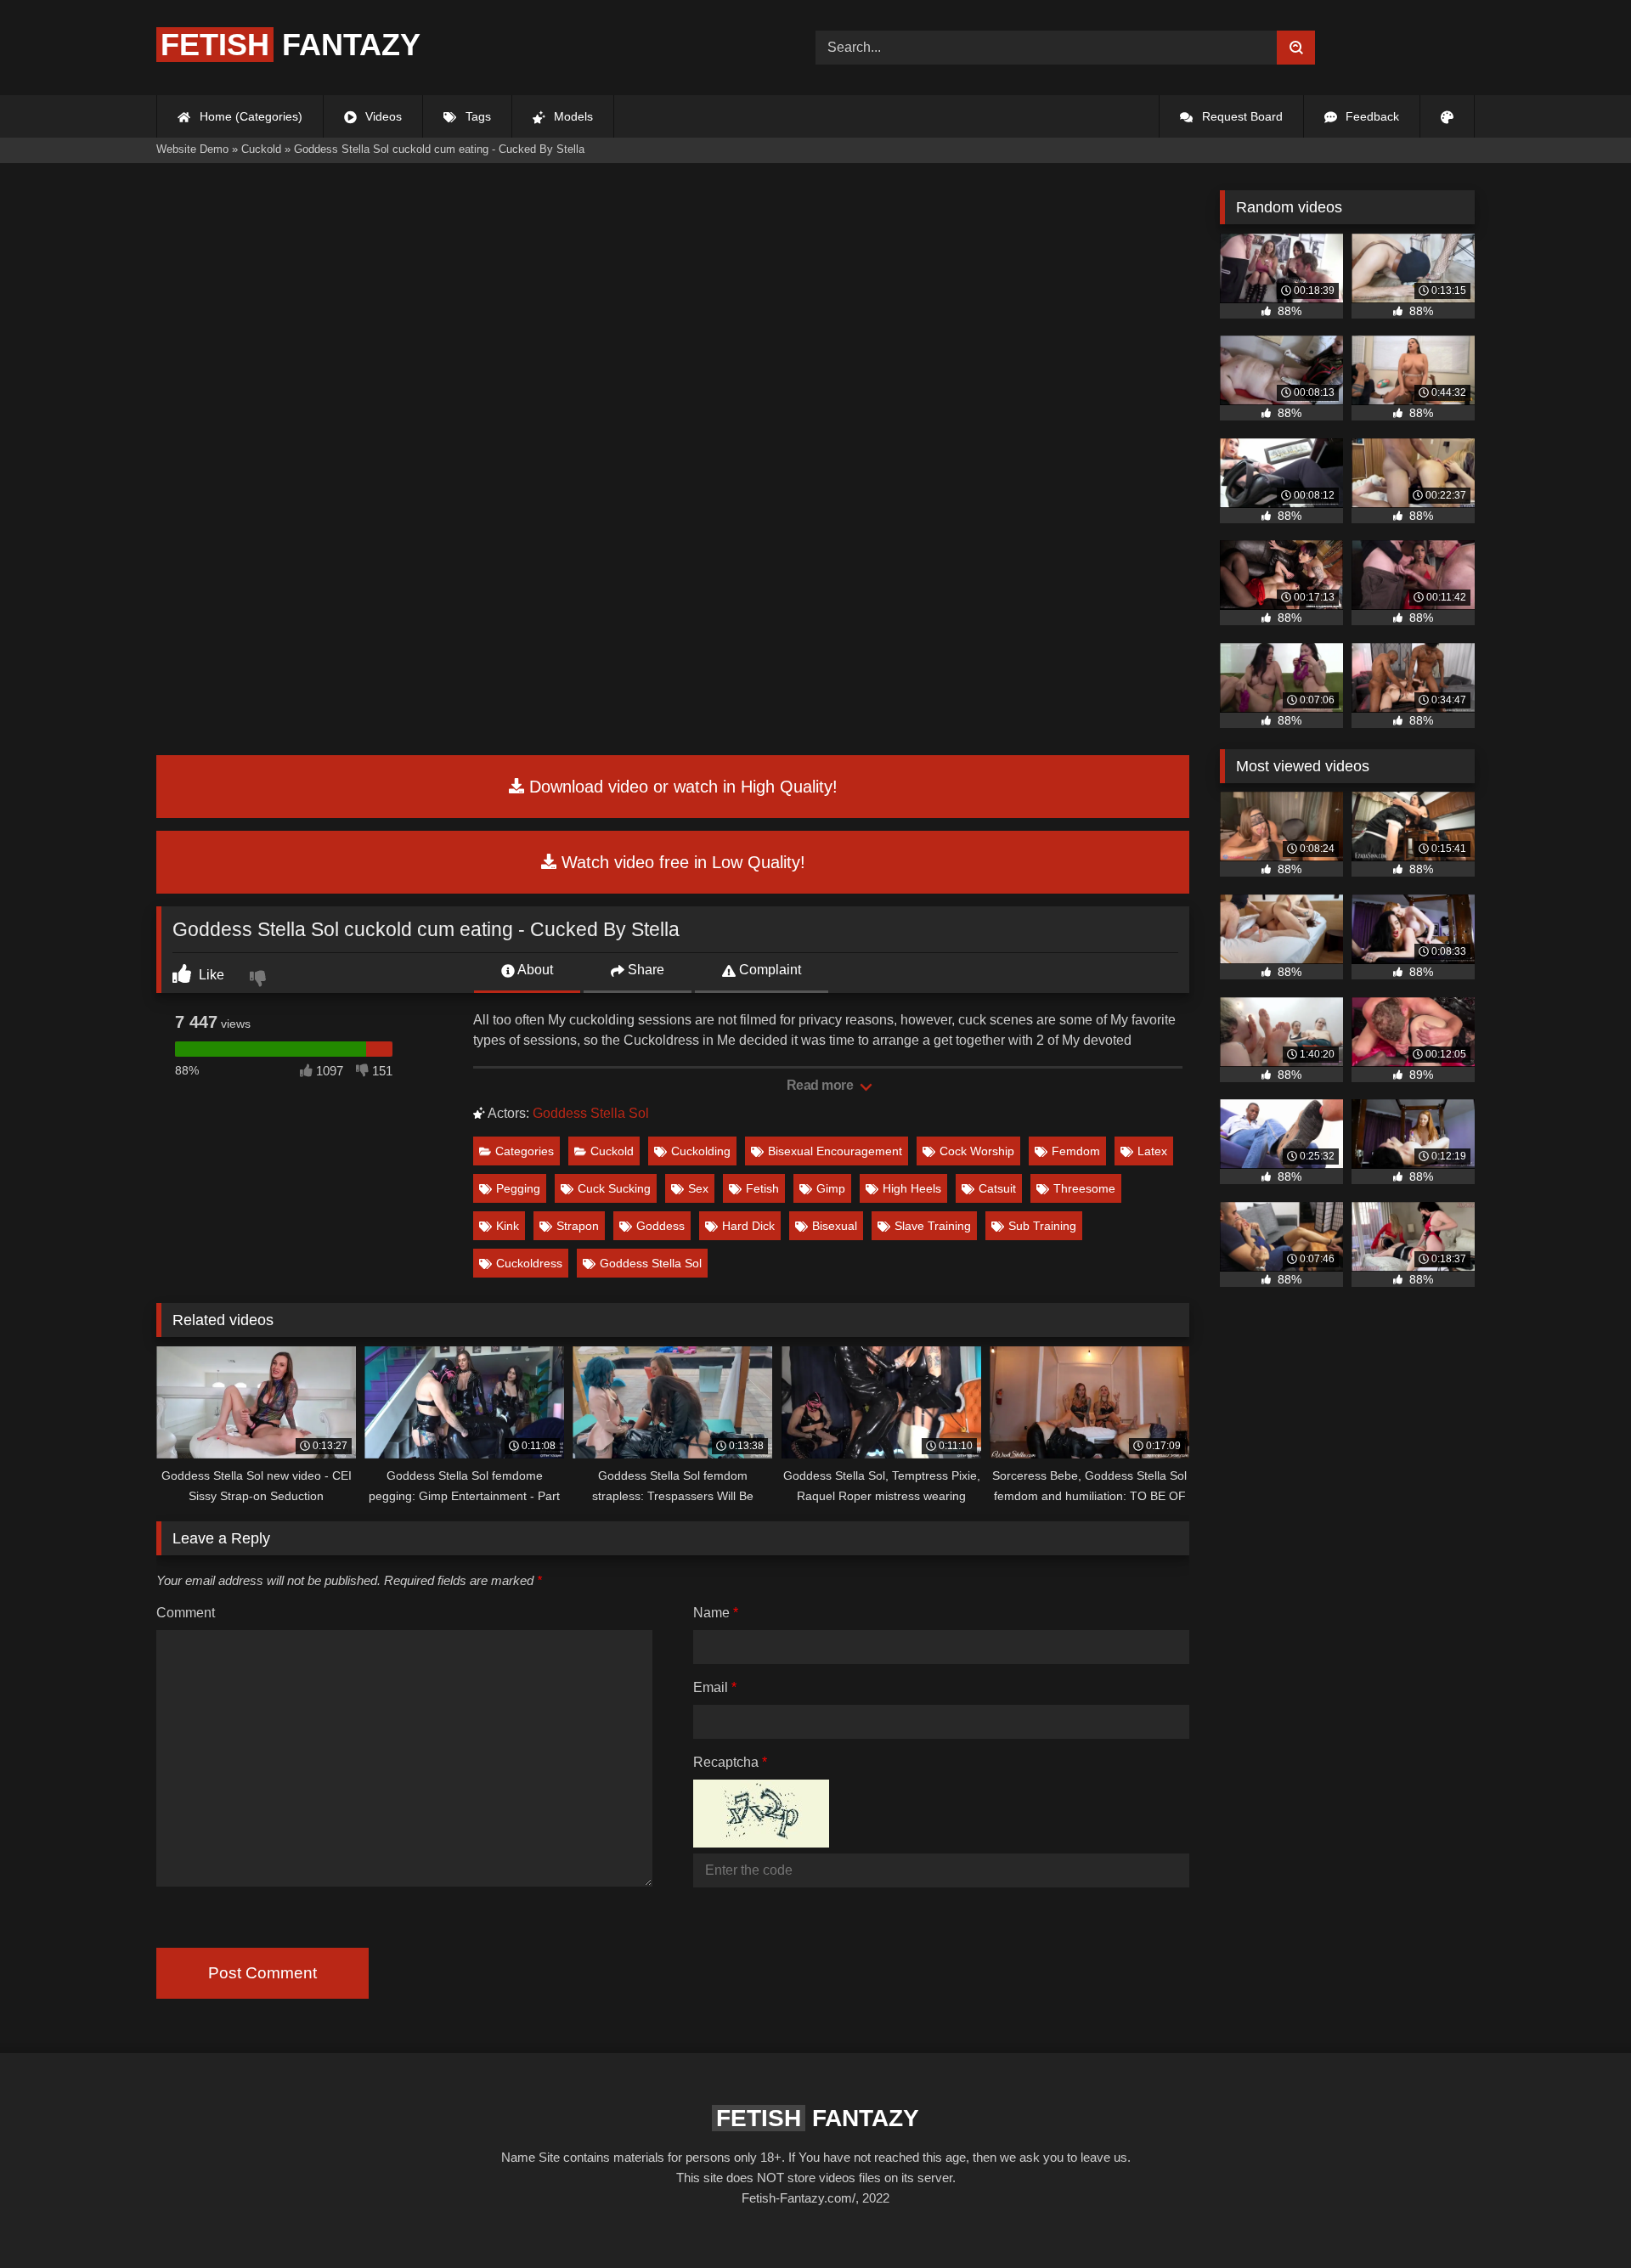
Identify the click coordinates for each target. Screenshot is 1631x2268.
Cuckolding (701, 1151)
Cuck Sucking (614, 1188)
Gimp (831, 1188)
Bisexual (835, 1226)
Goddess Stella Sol (591, 1113)
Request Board (1241, 116)
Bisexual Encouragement (835, 1151)
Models (572, 116)
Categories (525, 1151)
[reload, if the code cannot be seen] (761, 1843)
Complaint (768, 970)
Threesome (1084, 1188)
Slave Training (933, 1226)
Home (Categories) (249, 116)
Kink (508, 1226)
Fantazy (291, 45)
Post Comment (262, 1973)
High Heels (912, 1188)
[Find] (1296, 48)
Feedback (1371, 116)
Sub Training (1042, 1226)
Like (210, 975)
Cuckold (612, 1151)
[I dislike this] (260, 980)
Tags (477, 116)
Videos (382, 116)
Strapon (578, 1226)
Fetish (762, 1188)
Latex (1152, 1151)
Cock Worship (977, 1151)
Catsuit (997, 1188)
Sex (698, 1188)
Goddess (660, 1226)
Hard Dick (748, 1226)
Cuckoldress (529, 1263)
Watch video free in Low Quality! (681, 862)
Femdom (1076, 1151)
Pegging (518, 1188)
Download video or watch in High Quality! (681, 787)
